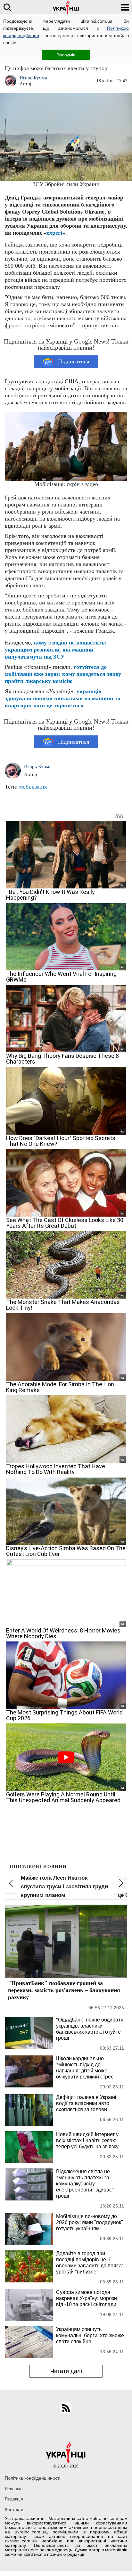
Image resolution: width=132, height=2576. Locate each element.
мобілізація (33, 787)
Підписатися (74, 361)
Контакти (14, 2509)
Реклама (14, 2489)
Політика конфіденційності (33, 2478)
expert (55, 233)
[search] (7, 7)
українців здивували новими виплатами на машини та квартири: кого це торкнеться (63, 698)
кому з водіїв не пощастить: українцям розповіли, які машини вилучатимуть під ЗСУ (56, 650)
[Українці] (66, 7)
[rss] (66, 2408)
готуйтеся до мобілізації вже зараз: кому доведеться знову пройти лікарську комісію (63, 674)
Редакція (14, 2499)
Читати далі (66, 2371)
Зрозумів (66, 55)
